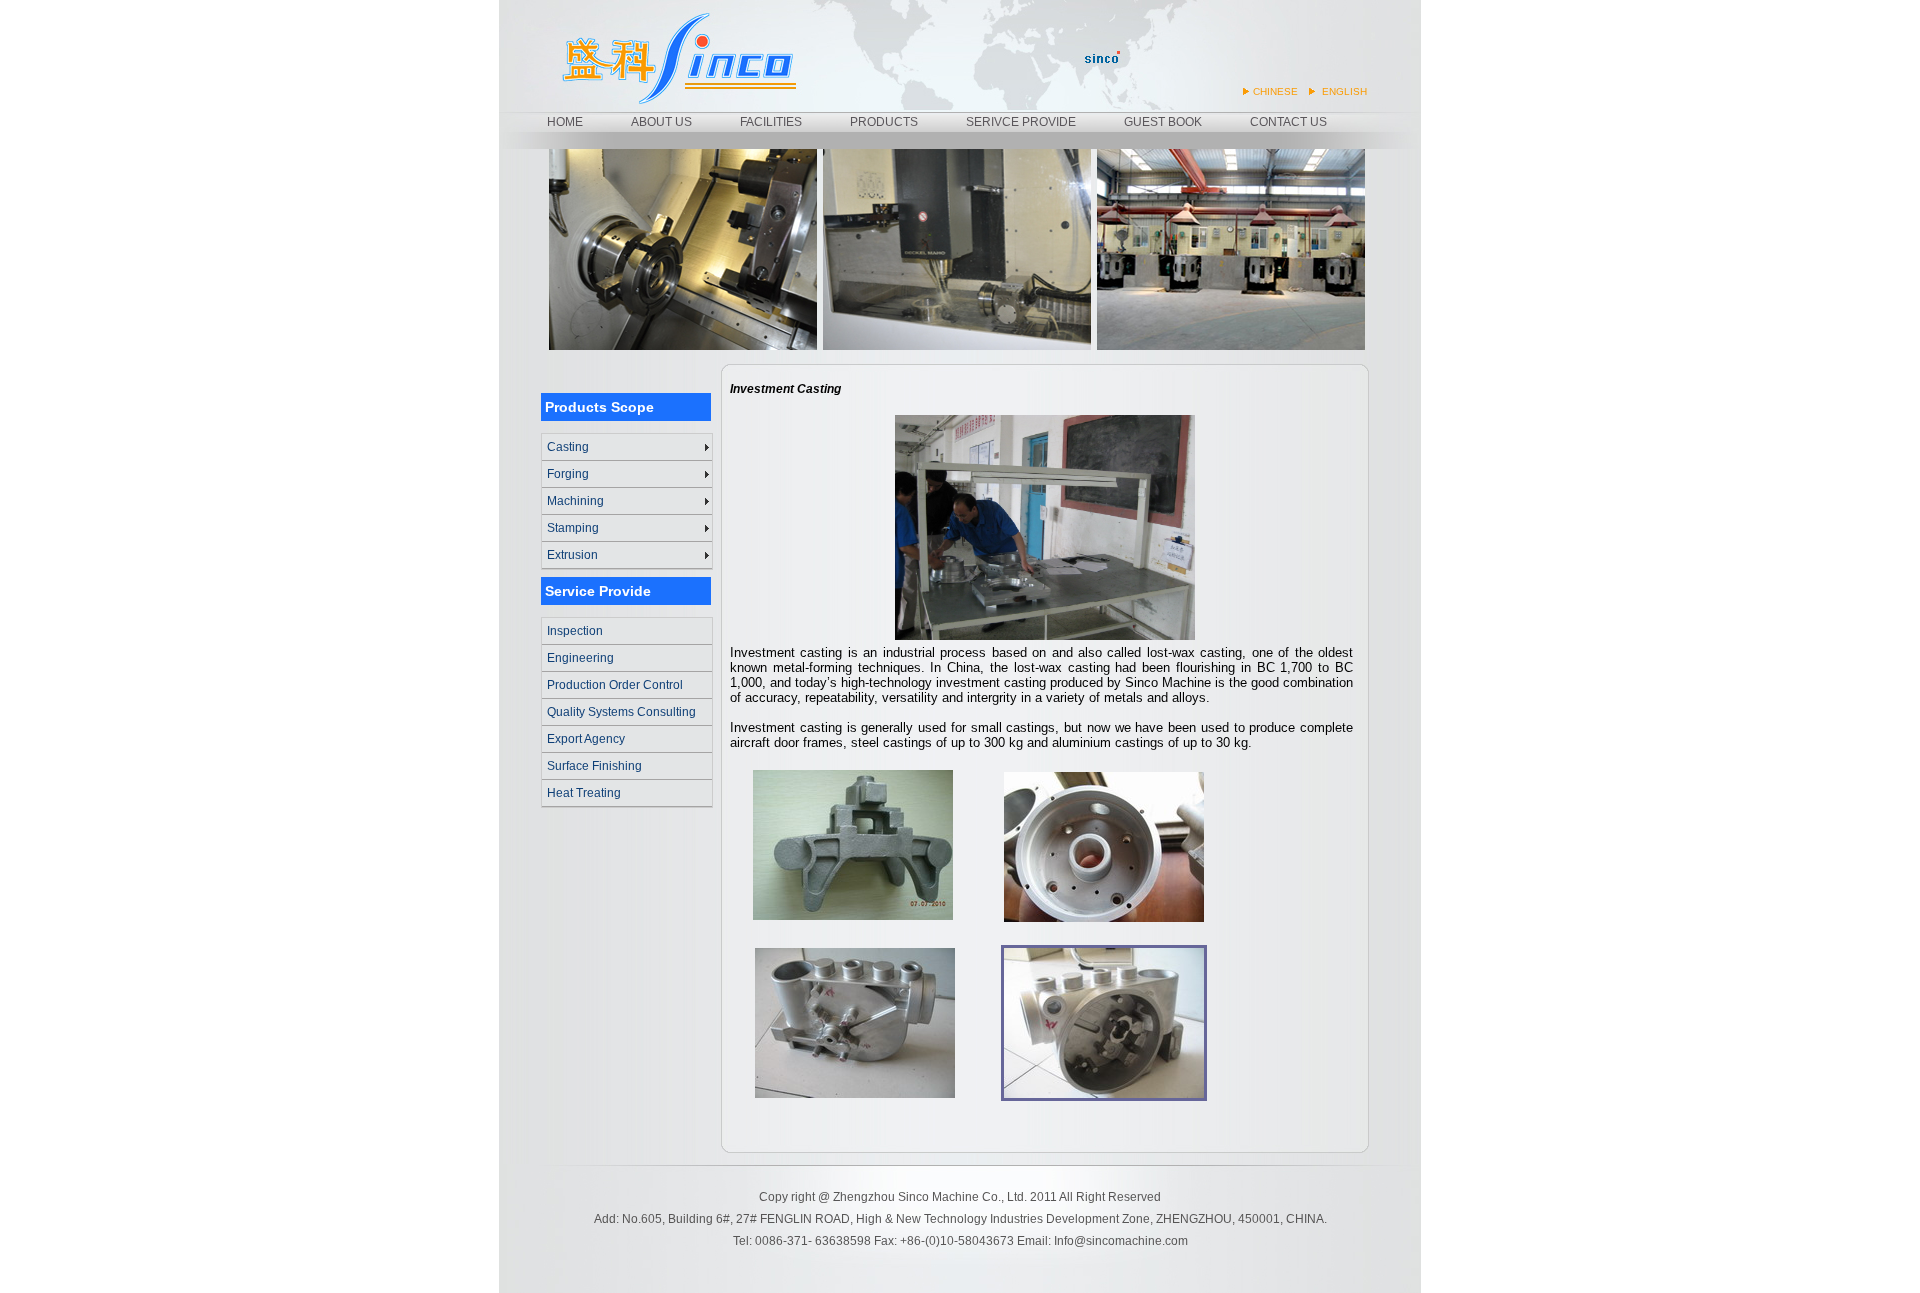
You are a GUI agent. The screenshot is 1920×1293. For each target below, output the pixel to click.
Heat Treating (584, 793)
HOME (565, 122)
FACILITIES (771, 122)
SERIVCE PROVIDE (1021, 122)
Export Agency (586, 739)
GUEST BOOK (1163, 122)
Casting (568, 447)
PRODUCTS (884, 122)
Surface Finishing (594, 766)
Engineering (580, 658)
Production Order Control (615, 685)
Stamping (573, 528)
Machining (575, 501)
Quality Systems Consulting (621, 712)
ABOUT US (661, 122)
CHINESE (1275, 91)
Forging (568, 474)
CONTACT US (1288, 122)
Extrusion (572, 555)
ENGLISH (1344, 91)
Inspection (575, 631)
